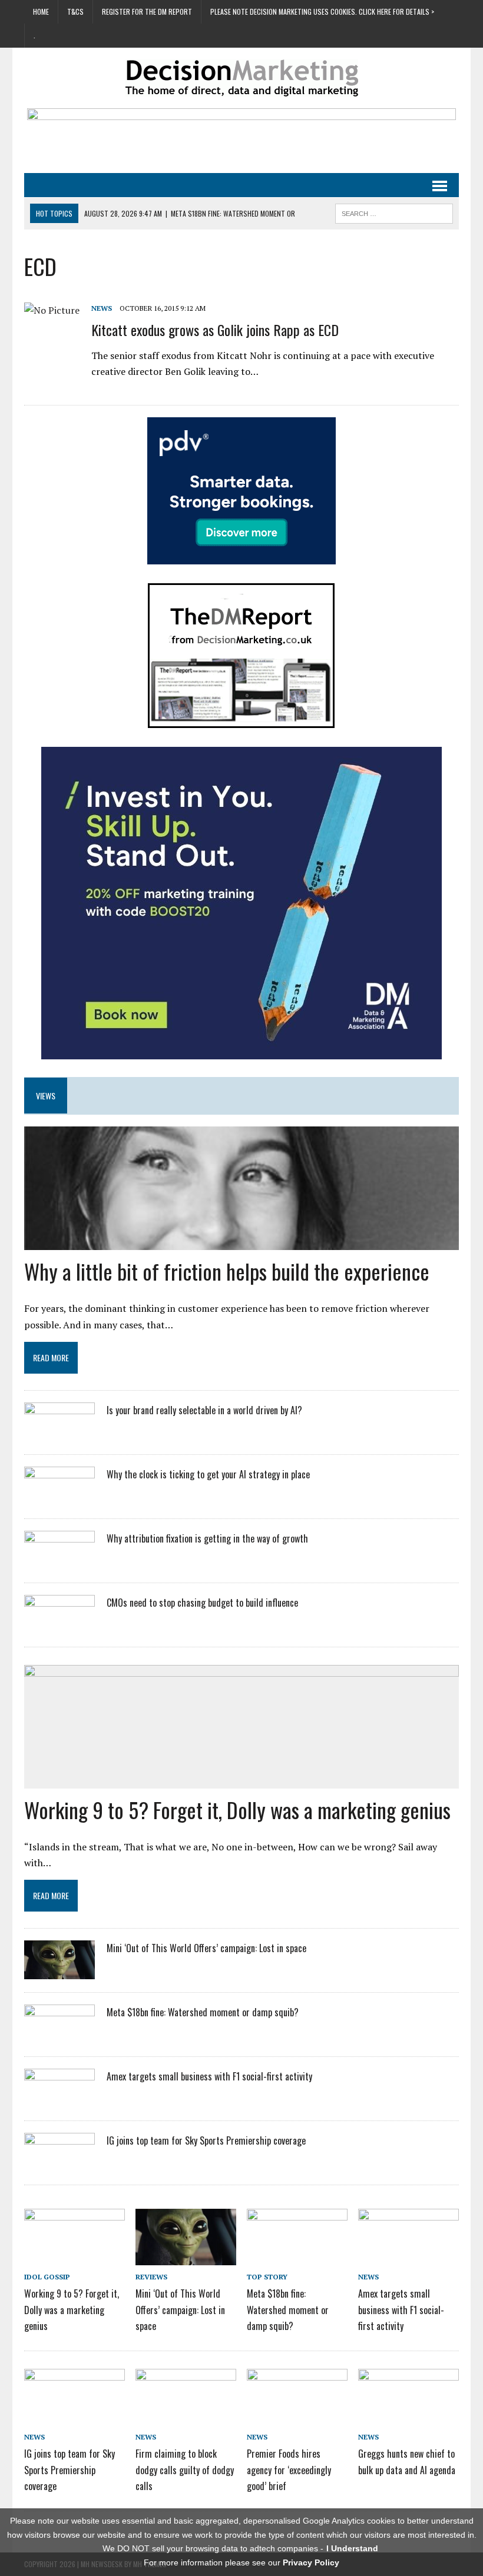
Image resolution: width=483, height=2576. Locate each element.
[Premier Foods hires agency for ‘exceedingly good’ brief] (297, 2417)
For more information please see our (241, 2562)
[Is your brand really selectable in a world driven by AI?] (59, 1433)
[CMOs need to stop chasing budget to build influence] (59, 1626)
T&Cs (75, 11)
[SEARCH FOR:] (394, 212)
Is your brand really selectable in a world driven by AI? (204, 1410)
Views (46, 1096)
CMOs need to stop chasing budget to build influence (202, 1603)
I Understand (352, 2548)
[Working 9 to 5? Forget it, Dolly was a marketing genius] (75, 2257)
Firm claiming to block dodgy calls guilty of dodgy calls (185, 2469)
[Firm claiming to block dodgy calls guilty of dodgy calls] (186, 2417)
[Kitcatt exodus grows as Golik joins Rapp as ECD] (52, 310)
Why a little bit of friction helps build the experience (227, 1271)
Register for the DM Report (147, 11)
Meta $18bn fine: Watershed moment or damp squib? (203, 2012)
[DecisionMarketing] (241, 78)
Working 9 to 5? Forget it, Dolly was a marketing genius (237, 1809)
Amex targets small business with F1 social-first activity (209, 2076)
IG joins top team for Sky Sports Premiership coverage (206, 2140)
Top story (267, 2277)
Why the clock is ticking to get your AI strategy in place (208, 1474)
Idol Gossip (47, 2277)
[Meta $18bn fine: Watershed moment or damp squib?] (59, 2036)
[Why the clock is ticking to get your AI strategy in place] (59, 1497)
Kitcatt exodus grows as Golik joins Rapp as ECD (215, 330)
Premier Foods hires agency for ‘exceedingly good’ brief (289, 2469)
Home (41, 11)
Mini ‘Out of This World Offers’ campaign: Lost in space (206, 1948)
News (102, 308)
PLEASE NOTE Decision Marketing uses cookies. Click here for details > (322, 11)
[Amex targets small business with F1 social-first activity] (59, 2100)
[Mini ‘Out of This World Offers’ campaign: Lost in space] (59, 1972)
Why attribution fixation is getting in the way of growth (207, 1538)
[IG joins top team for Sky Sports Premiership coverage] (59, 2164)
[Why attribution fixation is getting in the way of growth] (59, 1561)
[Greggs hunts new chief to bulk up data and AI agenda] (408, 2417)
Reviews (151, 2277)
